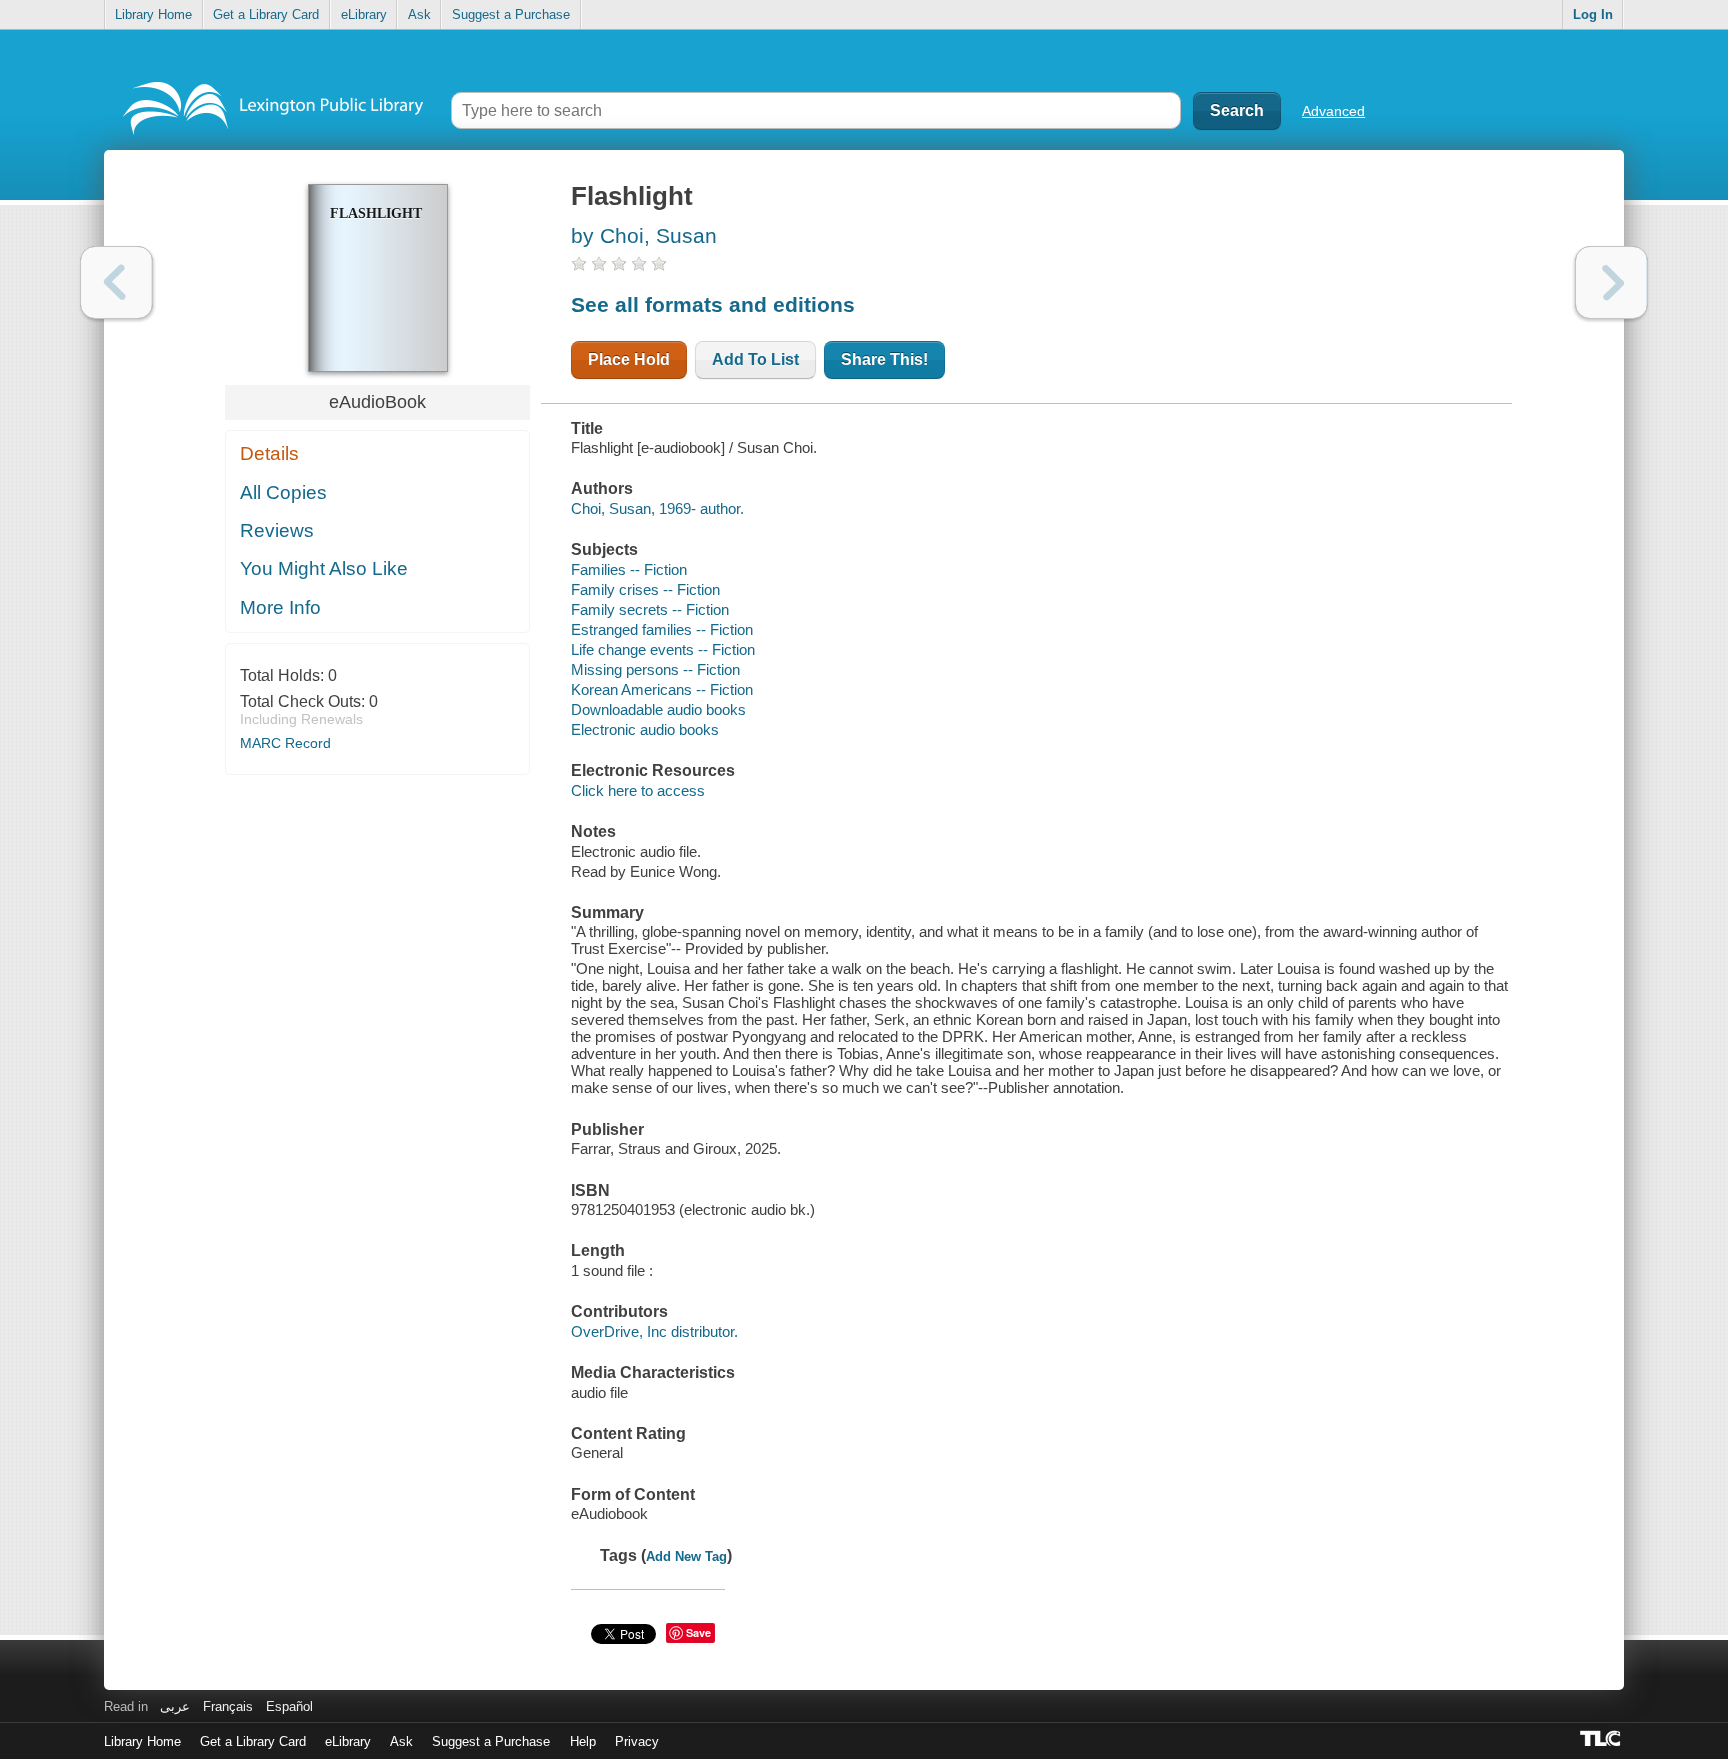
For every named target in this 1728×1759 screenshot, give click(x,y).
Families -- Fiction (629, 569)
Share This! (884, 359)
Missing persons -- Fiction (655, 669)
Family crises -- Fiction (645, 589)
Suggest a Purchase (511, 14)
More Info (280, 607)
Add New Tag (686, 1556)
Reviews (277, 530)
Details (269, 453)
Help (583, 1741)
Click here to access (638, 790)
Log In (1593, 14)
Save (698, 1632)
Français (228, 1706)
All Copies (283, 492)
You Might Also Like (324, 568)
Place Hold (629, 359)
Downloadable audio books (658, 709)
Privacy (637, 1741)
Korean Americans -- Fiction (662, 689)
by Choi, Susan (644, 235)
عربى (175, 1706)
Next (1611, 282)
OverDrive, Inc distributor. (654, 1331)
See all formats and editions (713, 304)
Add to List (755, 359)
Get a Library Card (266, 14)
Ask (419, 14)
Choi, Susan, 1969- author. (657, 508)
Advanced (1333, 111)
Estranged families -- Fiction (662, 629)
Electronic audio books (645, 729)
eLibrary (364, 14)
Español (289, 1706)
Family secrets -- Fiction (650, 609)
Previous (116, 282)
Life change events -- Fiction (663, 649)
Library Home (153, 14)
